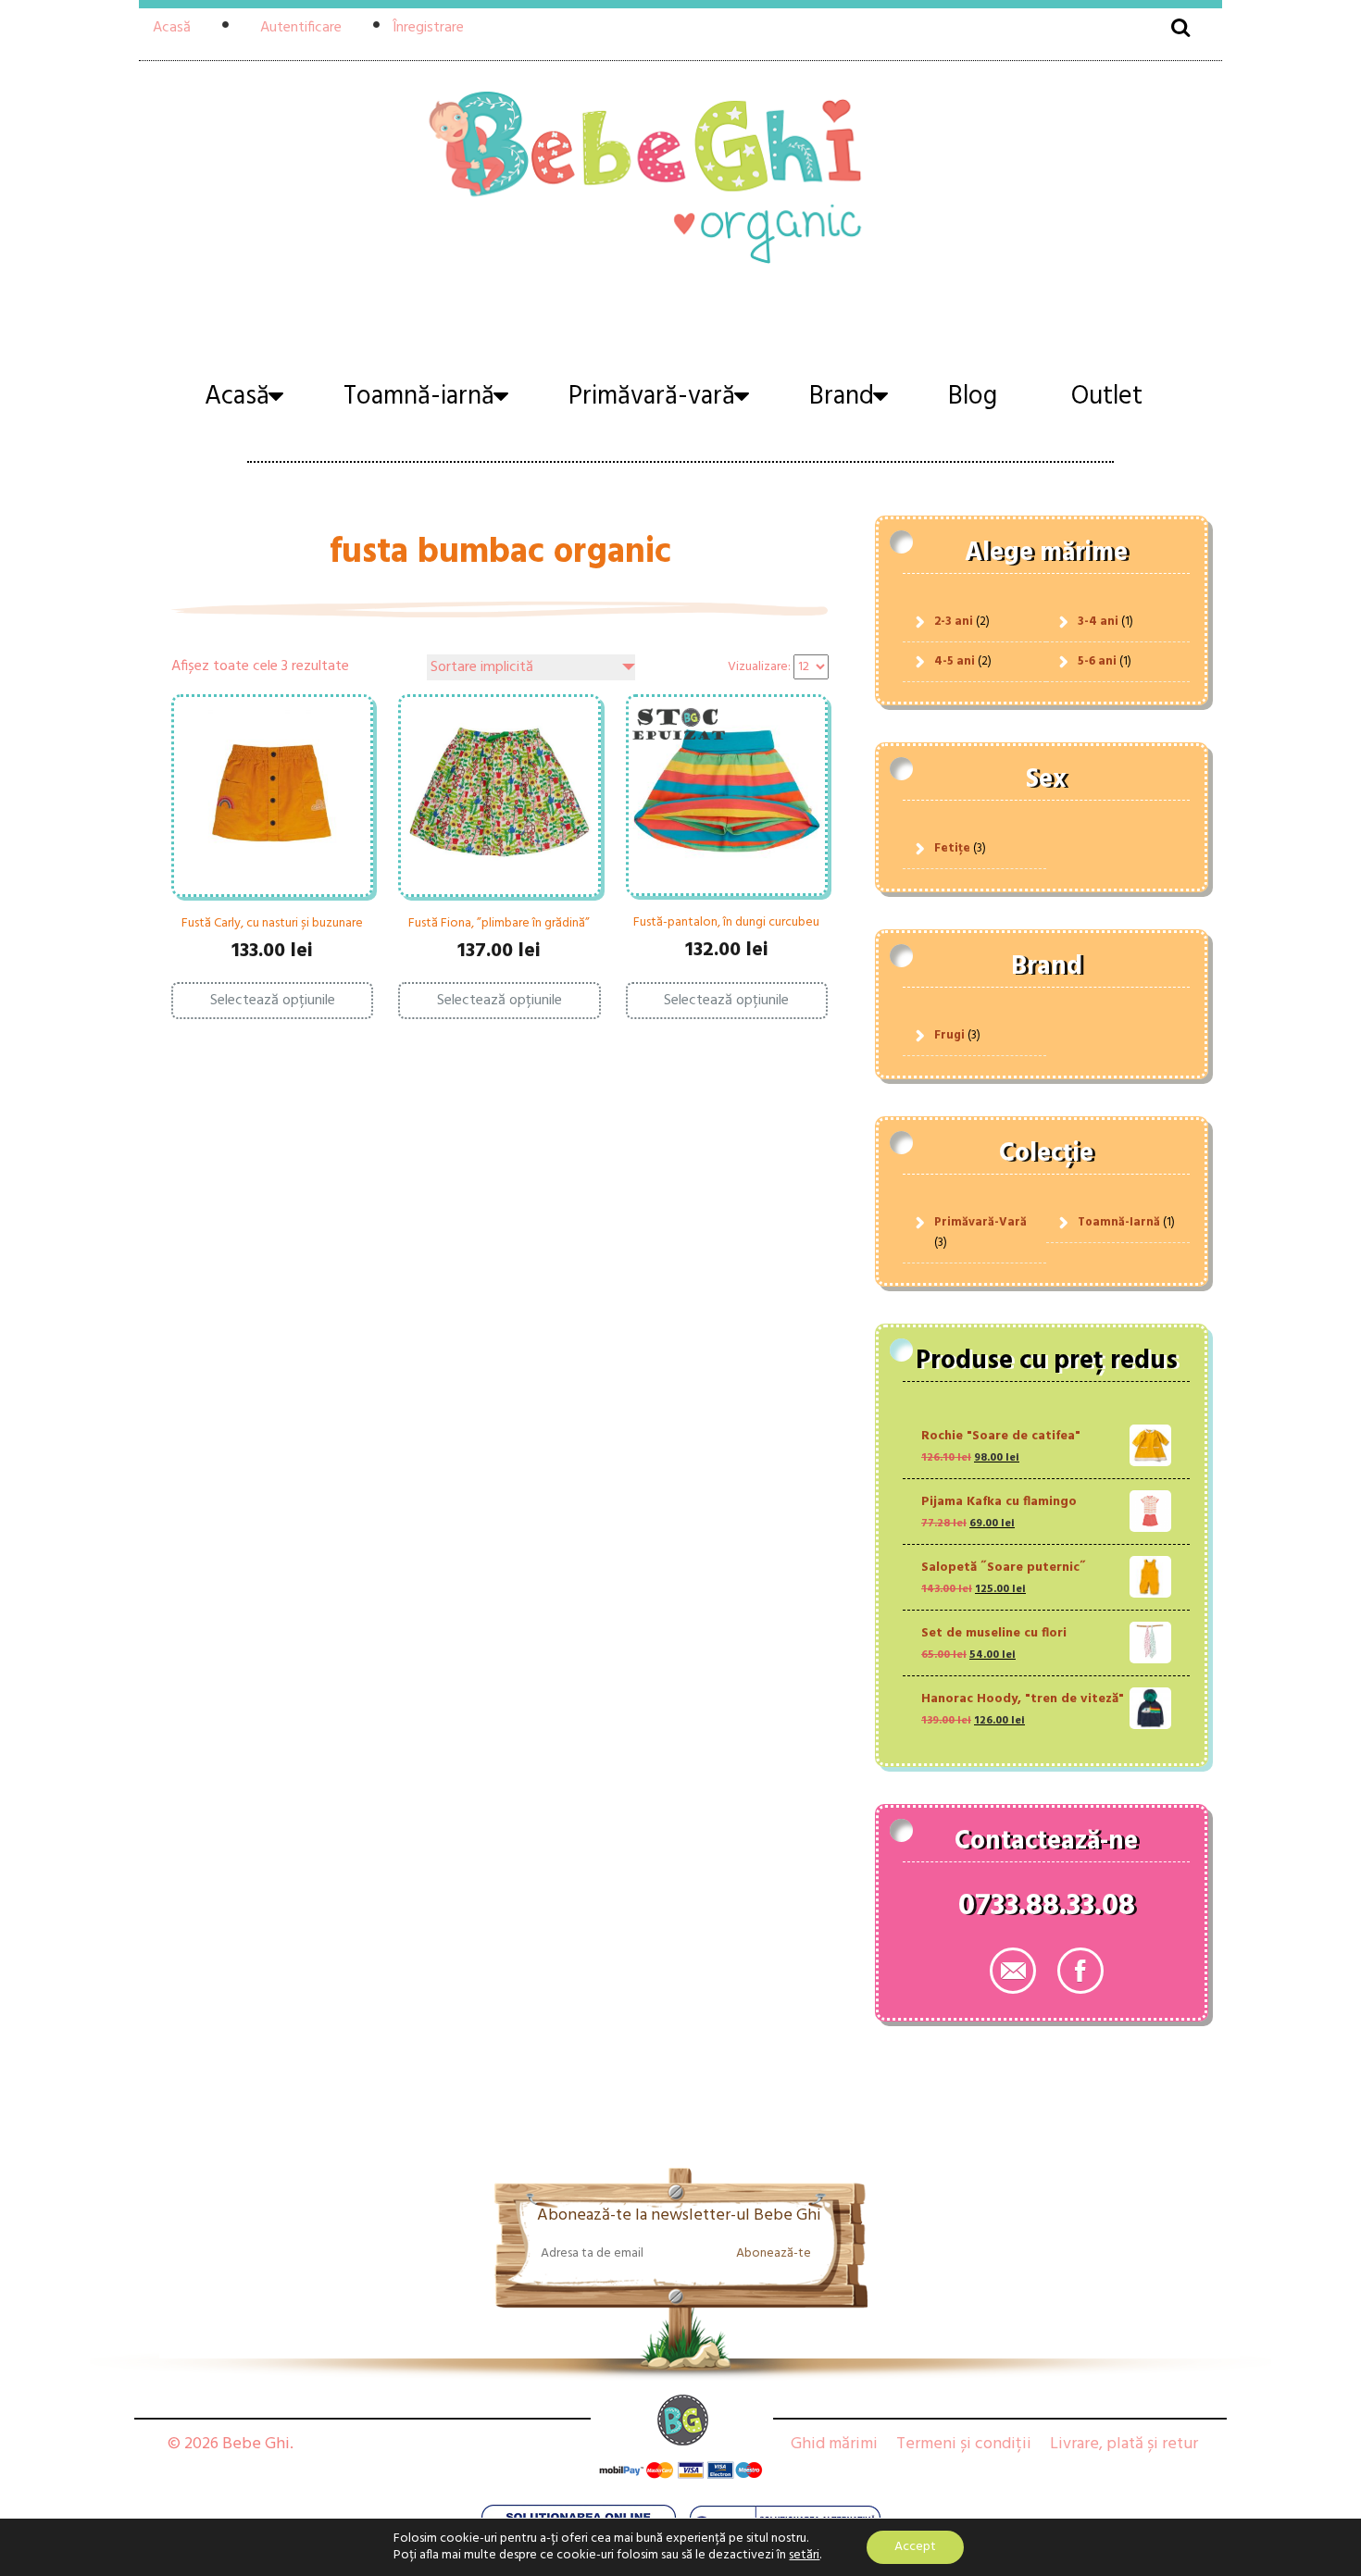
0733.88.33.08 (1047, 1910)
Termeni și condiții (964, 2444)
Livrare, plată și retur (1124, 2444)
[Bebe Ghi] (680, 174)
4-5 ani (955, 661)
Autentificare (301, 28)
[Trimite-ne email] (1013, 1971)
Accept (915, 2547)
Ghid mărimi (834, 2444)
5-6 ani (1097, 661)
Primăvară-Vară (980, 1222)
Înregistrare (428, 28)
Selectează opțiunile (273, 1001)
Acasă (172, 28)
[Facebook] (1080, 1971)
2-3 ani (954, 622)
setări (804, 2556)
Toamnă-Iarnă (1119, 1222)
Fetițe (952, 848)
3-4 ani (1098, 622)
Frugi (949, 1035)
